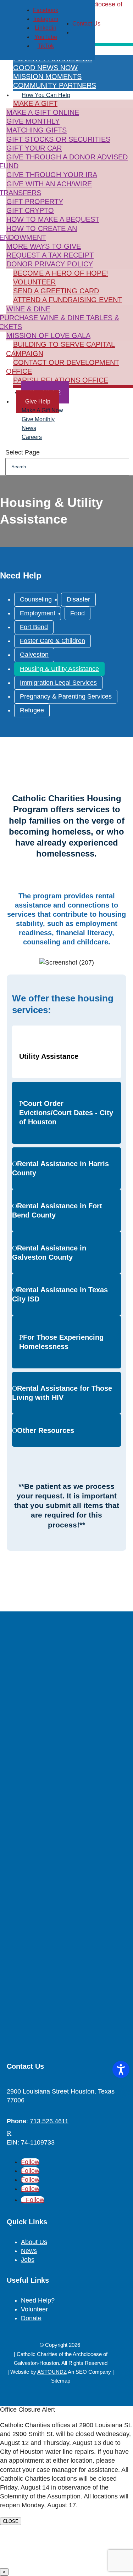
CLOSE (11, 2521)
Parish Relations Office (61, 380)
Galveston (34, 655)
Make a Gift (35, 103)
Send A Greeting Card (56, 291)
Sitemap (61, 2381)
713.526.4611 (49, 2121)
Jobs (28, 2260)
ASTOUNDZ (52, 2372)
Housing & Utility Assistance (59, 669)
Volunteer (34, 282)
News (29, 2251)
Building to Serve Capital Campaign (60, 349)
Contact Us (86, 24)
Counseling (36, 599)
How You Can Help (46, 95)
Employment (38, 613)
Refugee (32, 710)
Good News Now (45, 68)
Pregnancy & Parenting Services (66, 696)
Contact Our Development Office (63, 367)
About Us (34, 2242)
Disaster (78, 599)
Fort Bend (34, 627)
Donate (31, 2318)
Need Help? (38, 2300)
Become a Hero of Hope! (61, 273)
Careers (32, 437)
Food (77, 613)
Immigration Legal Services (58, 683)
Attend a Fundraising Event (68, 300)
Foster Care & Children (52, 641)
